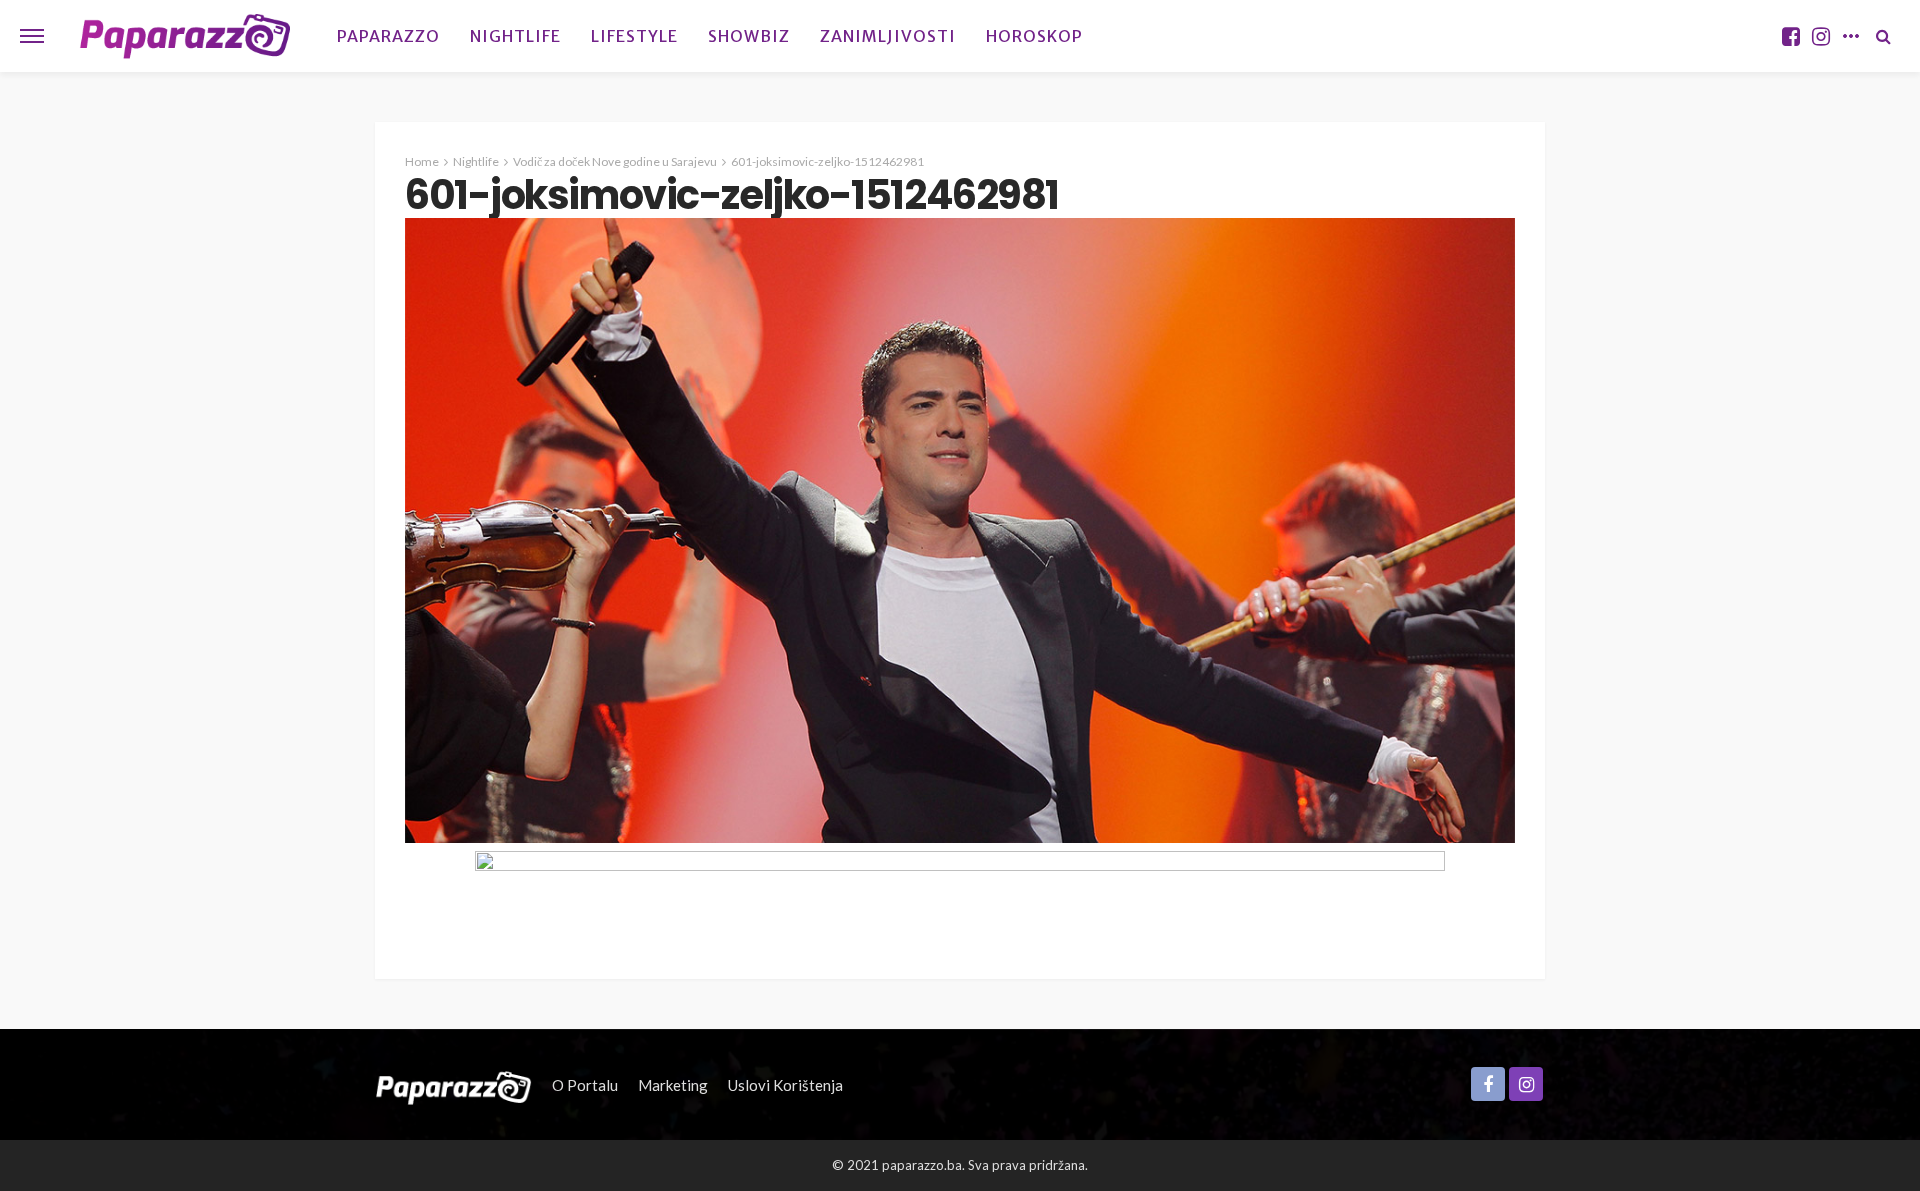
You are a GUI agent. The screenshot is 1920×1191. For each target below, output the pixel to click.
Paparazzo (388, 36)
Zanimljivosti (888, 36)
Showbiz (749, 36)
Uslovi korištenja (785, 1085)
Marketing (673, 1085)
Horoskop (1034, 36)
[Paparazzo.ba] (185, 36)
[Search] (1883, 36)
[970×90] (960, 894)
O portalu (585, 1085)
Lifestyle (634, 36)
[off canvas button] (32, 36)
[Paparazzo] (453, 1085)
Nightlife (515, 36)
